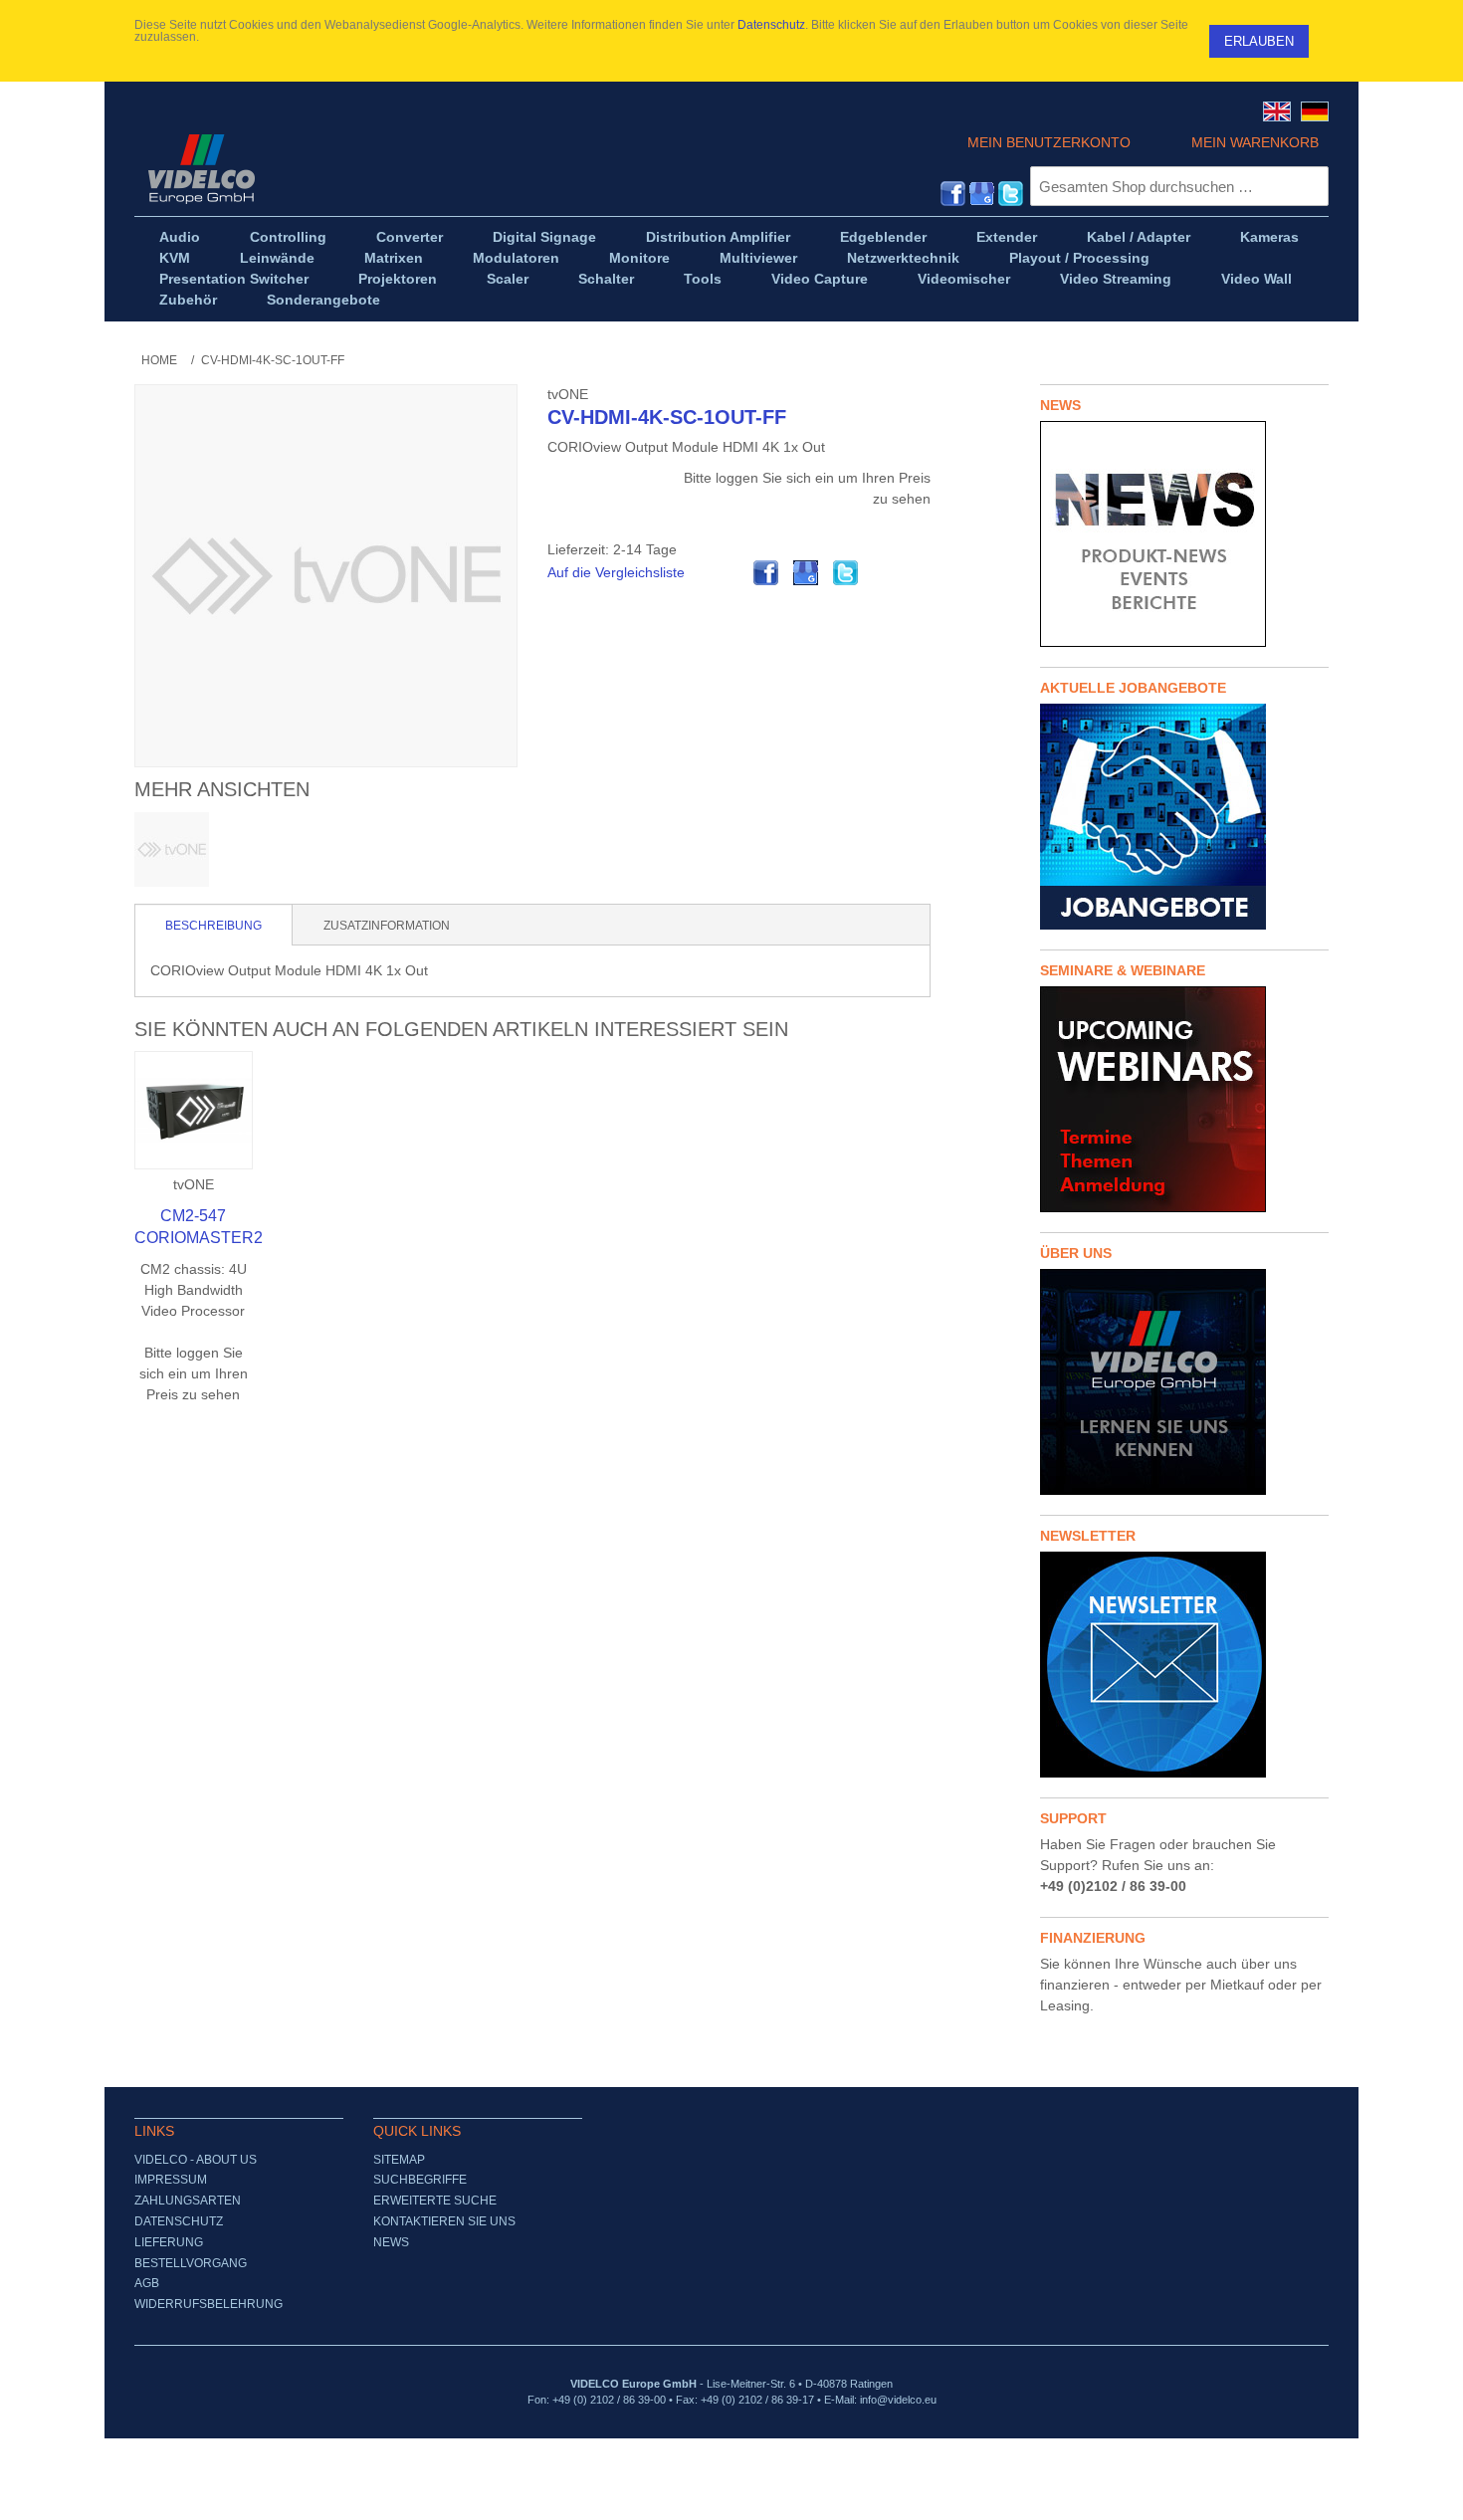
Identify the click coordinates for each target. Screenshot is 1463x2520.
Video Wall (1256, 279)
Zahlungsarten (188, 2201)
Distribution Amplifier (718, 237)
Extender (1007, 237)
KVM (175, 258)
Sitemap (399, 2160)
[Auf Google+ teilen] (806, 573)
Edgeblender (883, 237)
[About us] (1184, 1382)
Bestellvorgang (191, 2263)
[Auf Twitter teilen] (846, 573)
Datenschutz (771, 25)
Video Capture (820, 279)
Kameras (1269, 237)
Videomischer (964, 279)
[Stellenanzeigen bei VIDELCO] (1184, 817)
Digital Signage (544, 237)
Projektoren (398, 279)
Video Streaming (1116, 279)
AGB (147, 2283)
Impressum (171, 2180)
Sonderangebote (323, 300)
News (391, 2242)
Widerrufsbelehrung (209, 2304)
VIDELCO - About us (196, 2160)
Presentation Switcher (234, 279)
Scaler (508, 279)
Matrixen (394, 258)
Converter (410, 237)
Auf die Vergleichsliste (616, 572)
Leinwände (277, 258)
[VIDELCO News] (1184, 534)
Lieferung (169, 2242)
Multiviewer (758, 258)
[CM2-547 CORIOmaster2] (194, 1110)
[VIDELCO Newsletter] (1184, 1665)
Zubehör (188, 300)
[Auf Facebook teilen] (766, 573)
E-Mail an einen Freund (727, 573)
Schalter (606, 279)
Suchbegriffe (420, 2180)
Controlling (288, 237)
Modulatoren (516, 258)
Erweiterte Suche (435, 2201)
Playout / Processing (1079, 258)
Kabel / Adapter (1139, 237)
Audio (180, 237)
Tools (703, 279)
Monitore (639, 258)
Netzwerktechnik (903, 258)
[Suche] (1309, 186)
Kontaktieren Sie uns (444, 2221)
